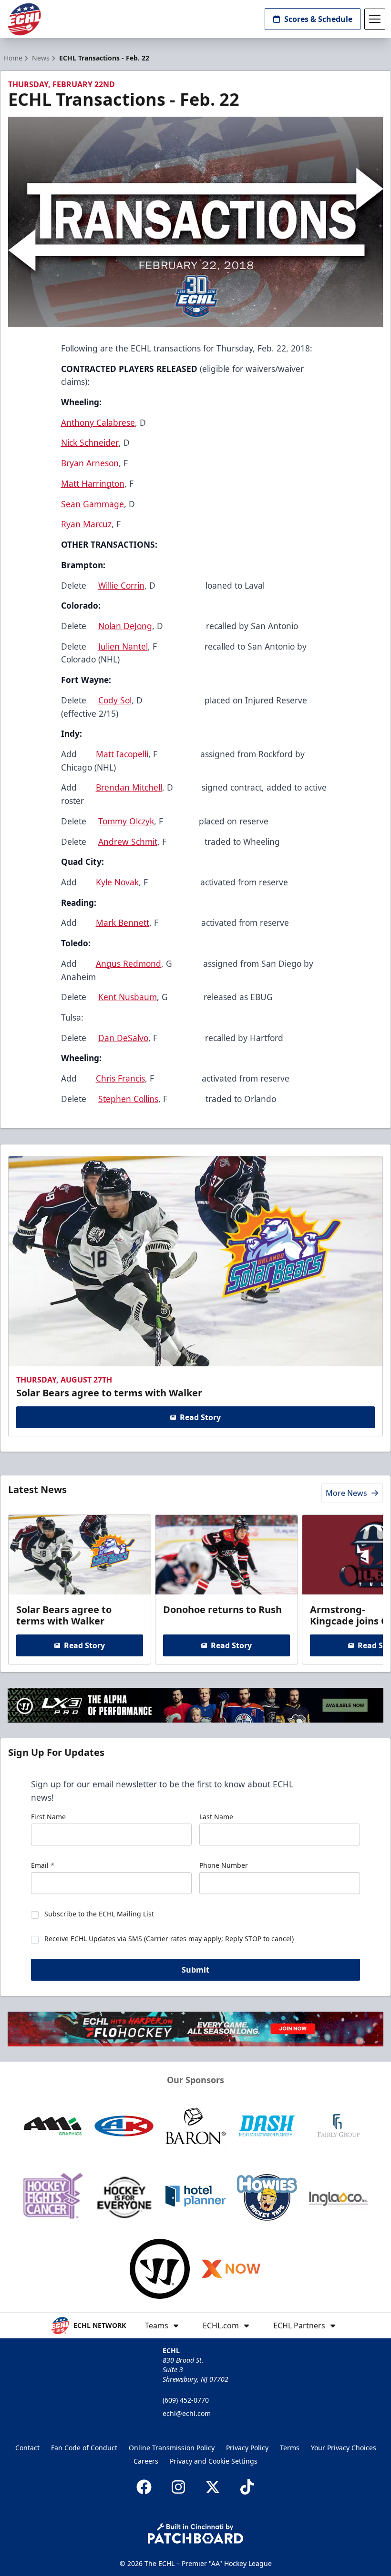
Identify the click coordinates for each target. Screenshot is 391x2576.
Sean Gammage (93, 504)
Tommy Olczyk (126, 821)
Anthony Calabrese (98, 422)
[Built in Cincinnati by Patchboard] (195, 2533)
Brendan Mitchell (129, 787)
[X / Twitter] (213, 2487)
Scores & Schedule (318, 19)
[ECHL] (24, 19)
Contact (27, 2448)
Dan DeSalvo (123, 1038)
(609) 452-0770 (186, 2400)
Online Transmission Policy (172, 2448)
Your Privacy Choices (344, 2448)
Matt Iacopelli (122, 754)
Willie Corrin (121, 585)
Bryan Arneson (90, 463)
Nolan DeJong (125, 626)
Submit (195, 1970)
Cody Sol (115, 700)
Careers (146, 2461)
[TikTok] (247, 2487)
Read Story (200, 1417)
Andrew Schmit (128, 842)
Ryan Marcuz (86, 524)
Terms (290, 2448)
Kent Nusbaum (128, 997)
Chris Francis (120, 1078)
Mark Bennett (123, 922)
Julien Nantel (123, 646)
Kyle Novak (117, 882)
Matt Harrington (93, 483)
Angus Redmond (129, 963)
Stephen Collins (128, 1099)
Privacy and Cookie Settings (214, 2461)
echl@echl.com (187, 2413)
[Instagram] (178, 2487)
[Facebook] (144, 2487)
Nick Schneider (90, 442)
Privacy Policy (247, 2448)
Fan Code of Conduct (84, 2448)
